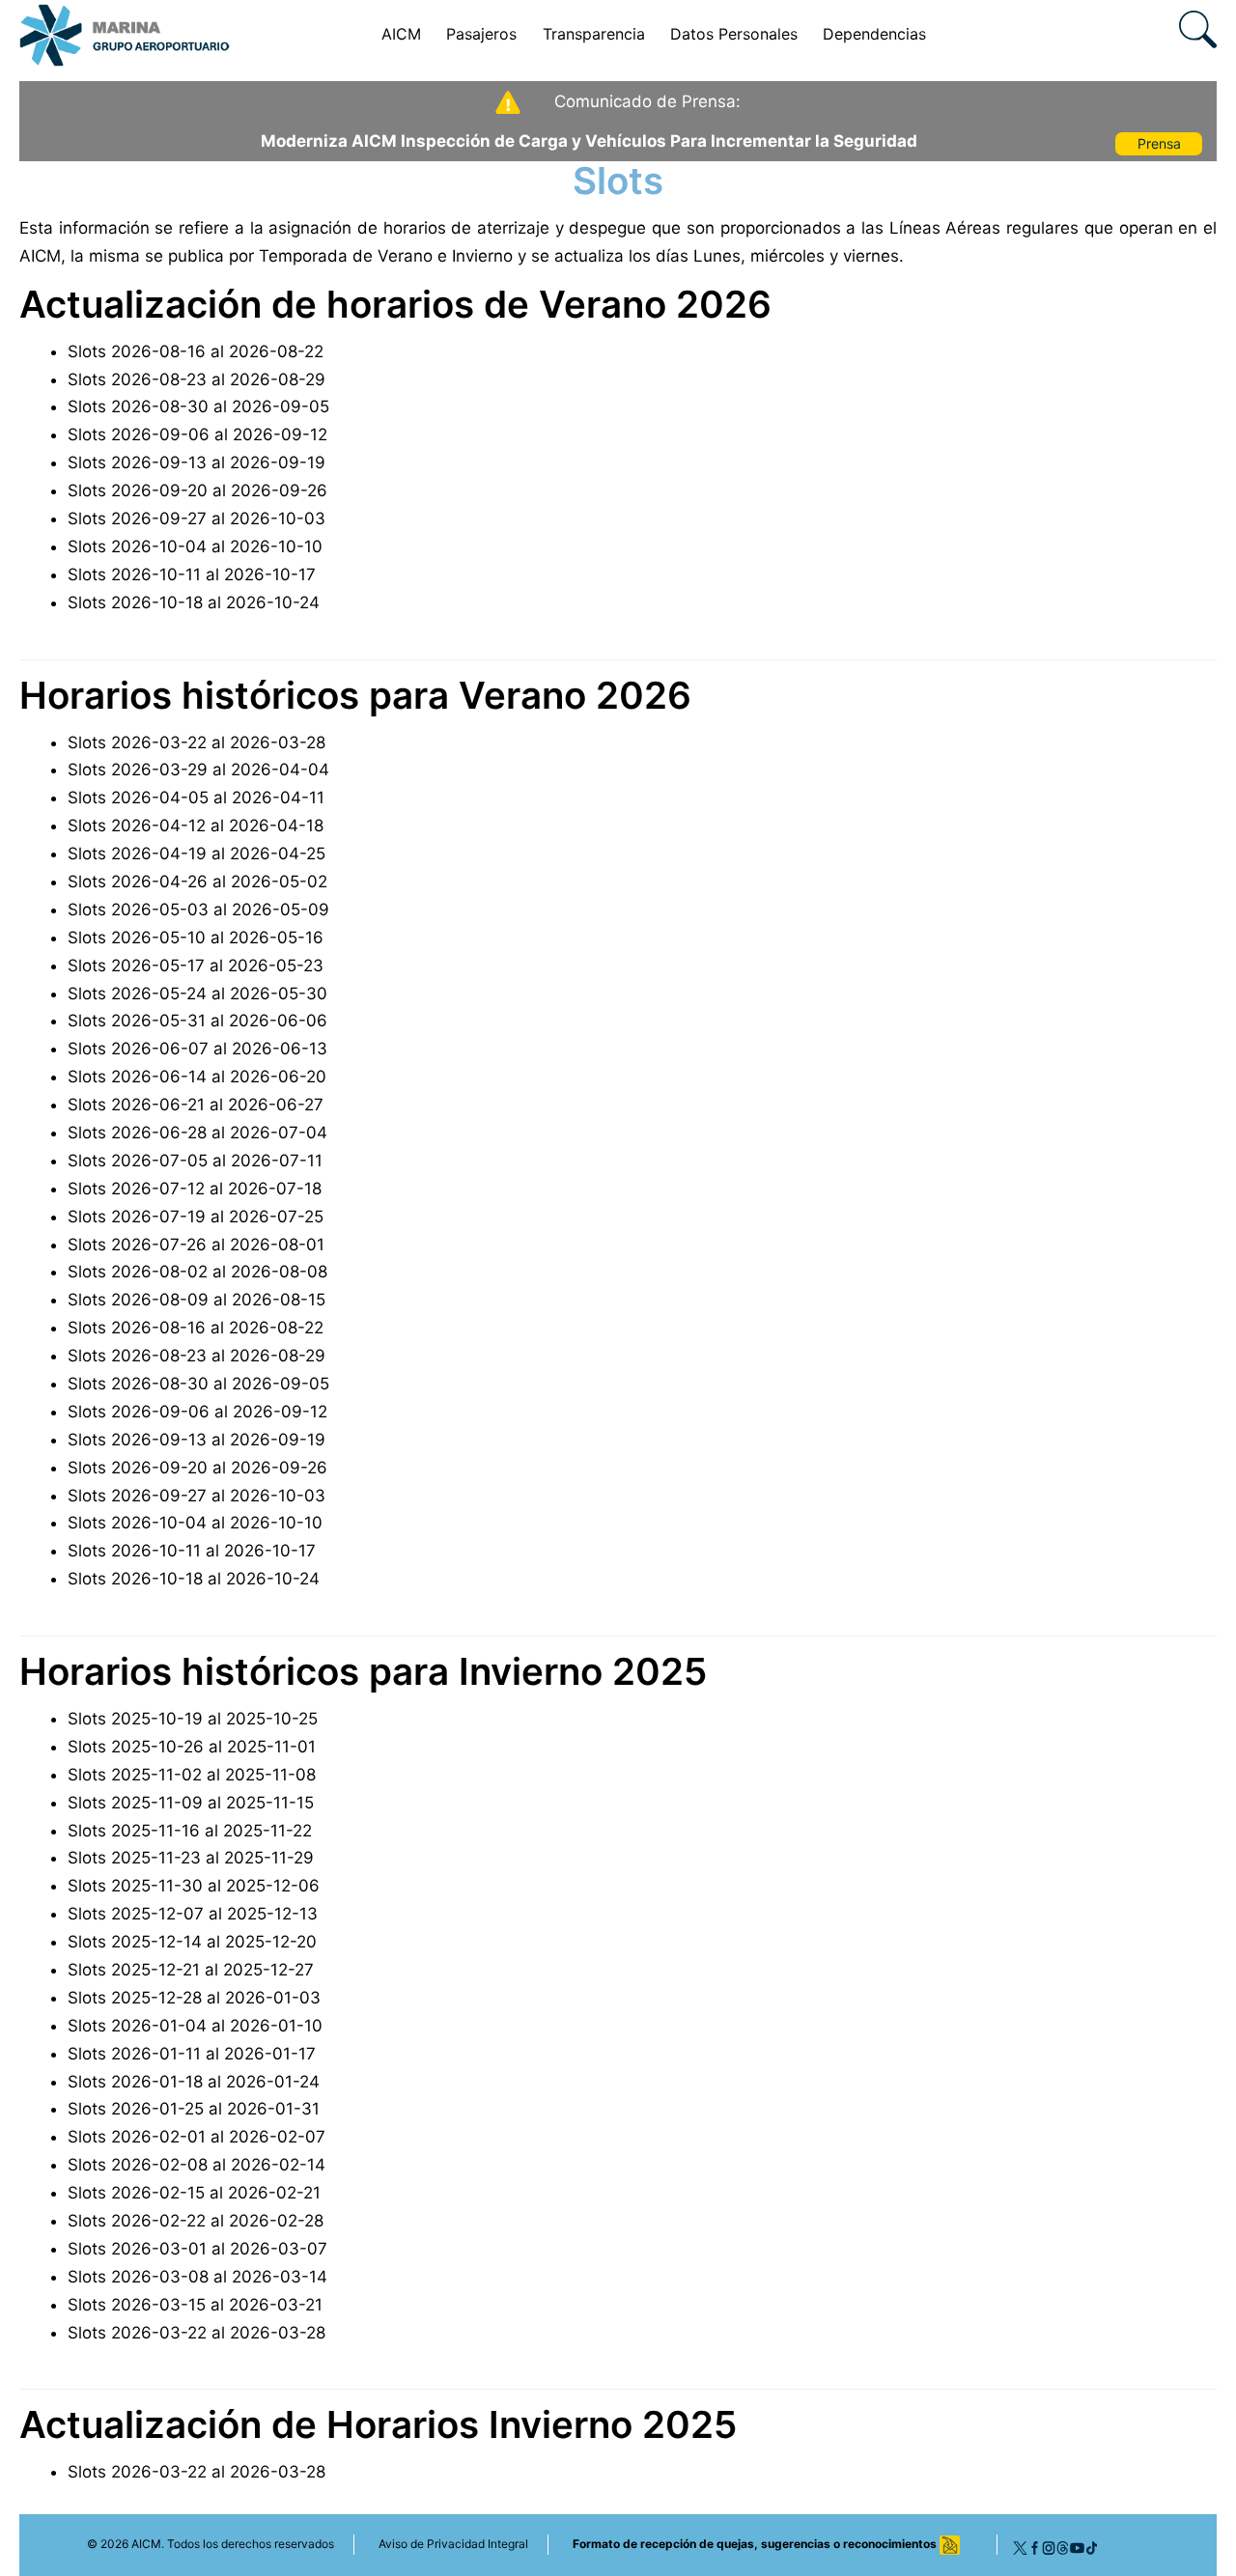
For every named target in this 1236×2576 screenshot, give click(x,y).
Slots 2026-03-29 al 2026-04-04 (198, 770)
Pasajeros (481, 34)
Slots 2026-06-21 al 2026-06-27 (196, 1105)
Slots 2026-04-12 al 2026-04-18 (196, 826)
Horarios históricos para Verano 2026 (355, 695)
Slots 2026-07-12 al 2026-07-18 (195, 1189)
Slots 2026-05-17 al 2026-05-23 (196, 966)
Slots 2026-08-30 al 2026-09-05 (198, 406)
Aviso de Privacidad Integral (453, 2544)
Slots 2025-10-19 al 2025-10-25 (193, 1719)
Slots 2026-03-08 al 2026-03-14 (197, 2277)
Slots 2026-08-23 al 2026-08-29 (197, 379)
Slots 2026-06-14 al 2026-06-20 (197, 1077)
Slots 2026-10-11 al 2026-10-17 (192, 574)
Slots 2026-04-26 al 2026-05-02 (197, 882)
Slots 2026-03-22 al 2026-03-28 (197, 742)
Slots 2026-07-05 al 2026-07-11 (195, 1161)
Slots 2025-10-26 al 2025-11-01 (192, 1747)
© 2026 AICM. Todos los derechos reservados (211, 2544)
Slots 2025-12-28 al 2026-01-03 (194, 1998)
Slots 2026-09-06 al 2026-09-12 (197, 434)
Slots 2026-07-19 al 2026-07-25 (196, 1217)
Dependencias (874, 34)
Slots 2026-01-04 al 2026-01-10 (195, 2026)
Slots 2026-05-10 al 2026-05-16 (196, 938)
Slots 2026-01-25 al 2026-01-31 (194, 2109)
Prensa (1159, 143)
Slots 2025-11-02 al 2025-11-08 (192, 1775)
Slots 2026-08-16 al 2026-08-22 (196, 351)
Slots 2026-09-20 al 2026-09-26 (197, 490)
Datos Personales (734, 34)
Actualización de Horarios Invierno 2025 (378, 2424)
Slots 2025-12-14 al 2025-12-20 (192, 1942)
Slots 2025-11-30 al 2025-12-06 (194, 1886)
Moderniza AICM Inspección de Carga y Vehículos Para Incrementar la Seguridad (589, 141)
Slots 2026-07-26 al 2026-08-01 (196, 1245)
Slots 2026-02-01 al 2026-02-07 (197, 2137)
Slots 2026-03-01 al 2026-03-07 (197, 2249)
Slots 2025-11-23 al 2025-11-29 (191, 1858)
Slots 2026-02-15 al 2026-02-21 (194, 2193)
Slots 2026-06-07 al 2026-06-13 (197, 1049)
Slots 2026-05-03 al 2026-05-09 (198, 910)
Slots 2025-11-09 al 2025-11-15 (191, 1803)
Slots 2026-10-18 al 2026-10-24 (194, 602)
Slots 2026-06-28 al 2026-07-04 (197, 1133)
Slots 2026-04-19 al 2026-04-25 (197, 854)
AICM (401, 34)
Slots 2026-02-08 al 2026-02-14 (197, 2165)
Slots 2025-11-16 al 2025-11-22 (190, 1831)
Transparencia (594, 34)
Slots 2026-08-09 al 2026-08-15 (197, 1300)
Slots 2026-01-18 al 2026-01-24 (194, 2082)
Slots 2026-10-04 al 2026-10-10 (195, 546)
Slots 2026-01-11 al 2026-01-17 (192, 2054)
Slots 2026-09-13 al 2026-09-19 (197, 462)
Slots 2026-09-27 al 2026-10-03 (197, 518)
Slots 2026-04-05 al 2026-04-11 (196, 798)
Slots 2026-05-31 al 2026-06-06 (197, 1021)
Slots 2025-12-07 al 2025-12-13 (193, 1914)
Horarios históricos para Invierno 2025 (363, 1671)
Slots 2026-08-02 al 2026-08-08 (197, 1272)
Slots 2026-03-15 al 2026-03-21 (195, 2305)
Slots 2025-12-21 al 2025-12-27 (191, 1970)
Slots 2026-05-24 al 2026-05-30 (197, 994)
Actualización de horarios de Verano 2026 (395, 304)
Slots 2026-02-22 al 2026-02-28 (196, 2221)
